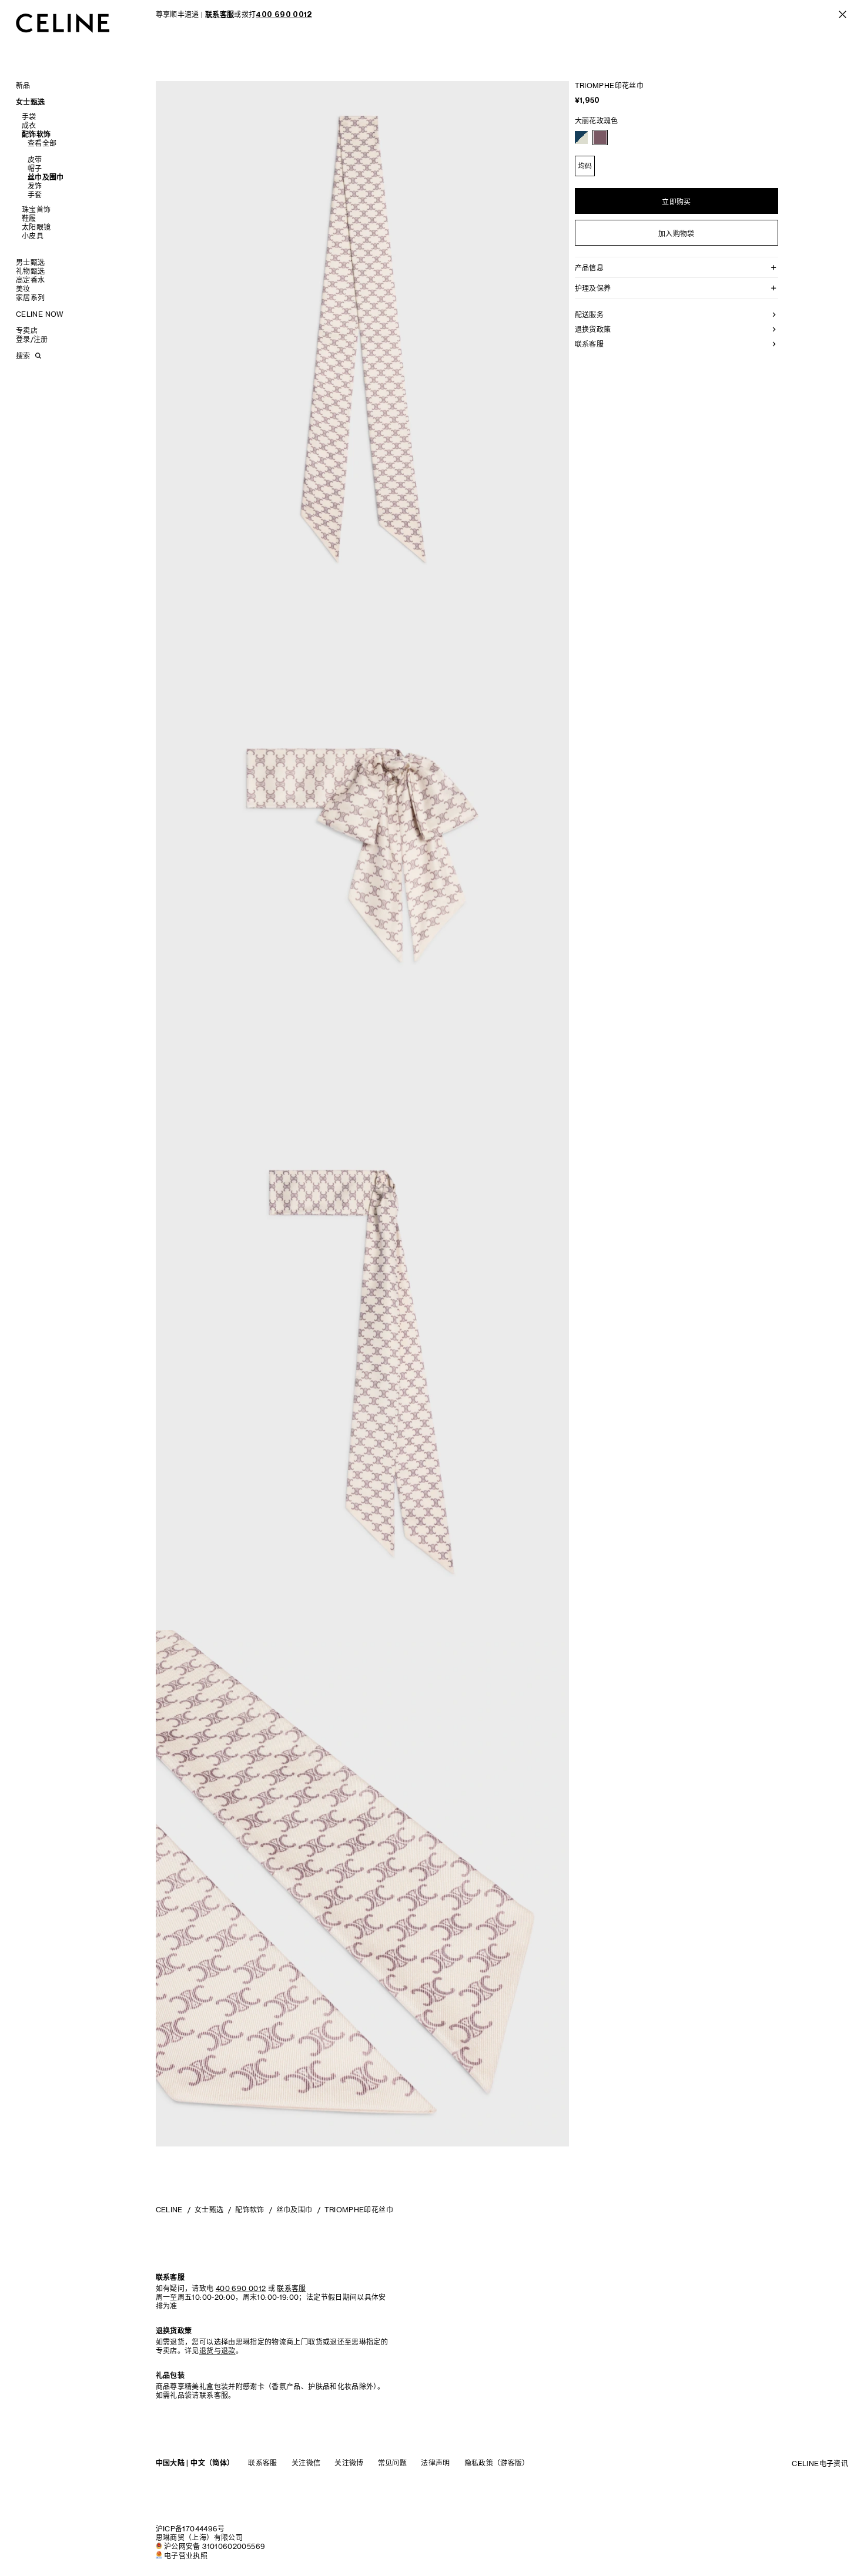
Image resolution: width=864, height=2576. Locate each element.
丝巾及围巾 (46, 177)
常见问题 (392, 2463)
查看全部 (42, 143)
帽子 (35, 168)
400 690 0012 (241, 2288)
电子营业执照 (186, 2556)
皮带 (35, 160)
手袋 (29, 117)
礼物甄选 (30, 271)
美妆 (23, 289)
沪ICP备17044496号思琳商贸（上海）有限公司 (199, 2533)
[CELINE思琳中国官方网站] (63, 23)
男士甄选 (30, 262)
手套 (35, 195)
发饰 (35, 186)
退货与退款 (217, 2351)
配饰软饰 (36, 134)
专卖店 (27, 331)
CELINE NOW (40, 314)
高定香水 (30, 280)
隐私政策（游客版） (497, 2463)
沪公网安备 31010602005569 (215, 2546)
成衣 (29, 125)
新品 (23, 85)
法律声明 (435, 2463)
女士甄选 (30, 102)
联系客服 (262, 2463)
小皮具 (33, 236)
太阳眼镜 (36, 227)
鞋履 (29, 218)
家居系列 (30, 298)
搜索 (23, 356)
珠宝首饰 (36, 209)
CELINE (169, 2210)
